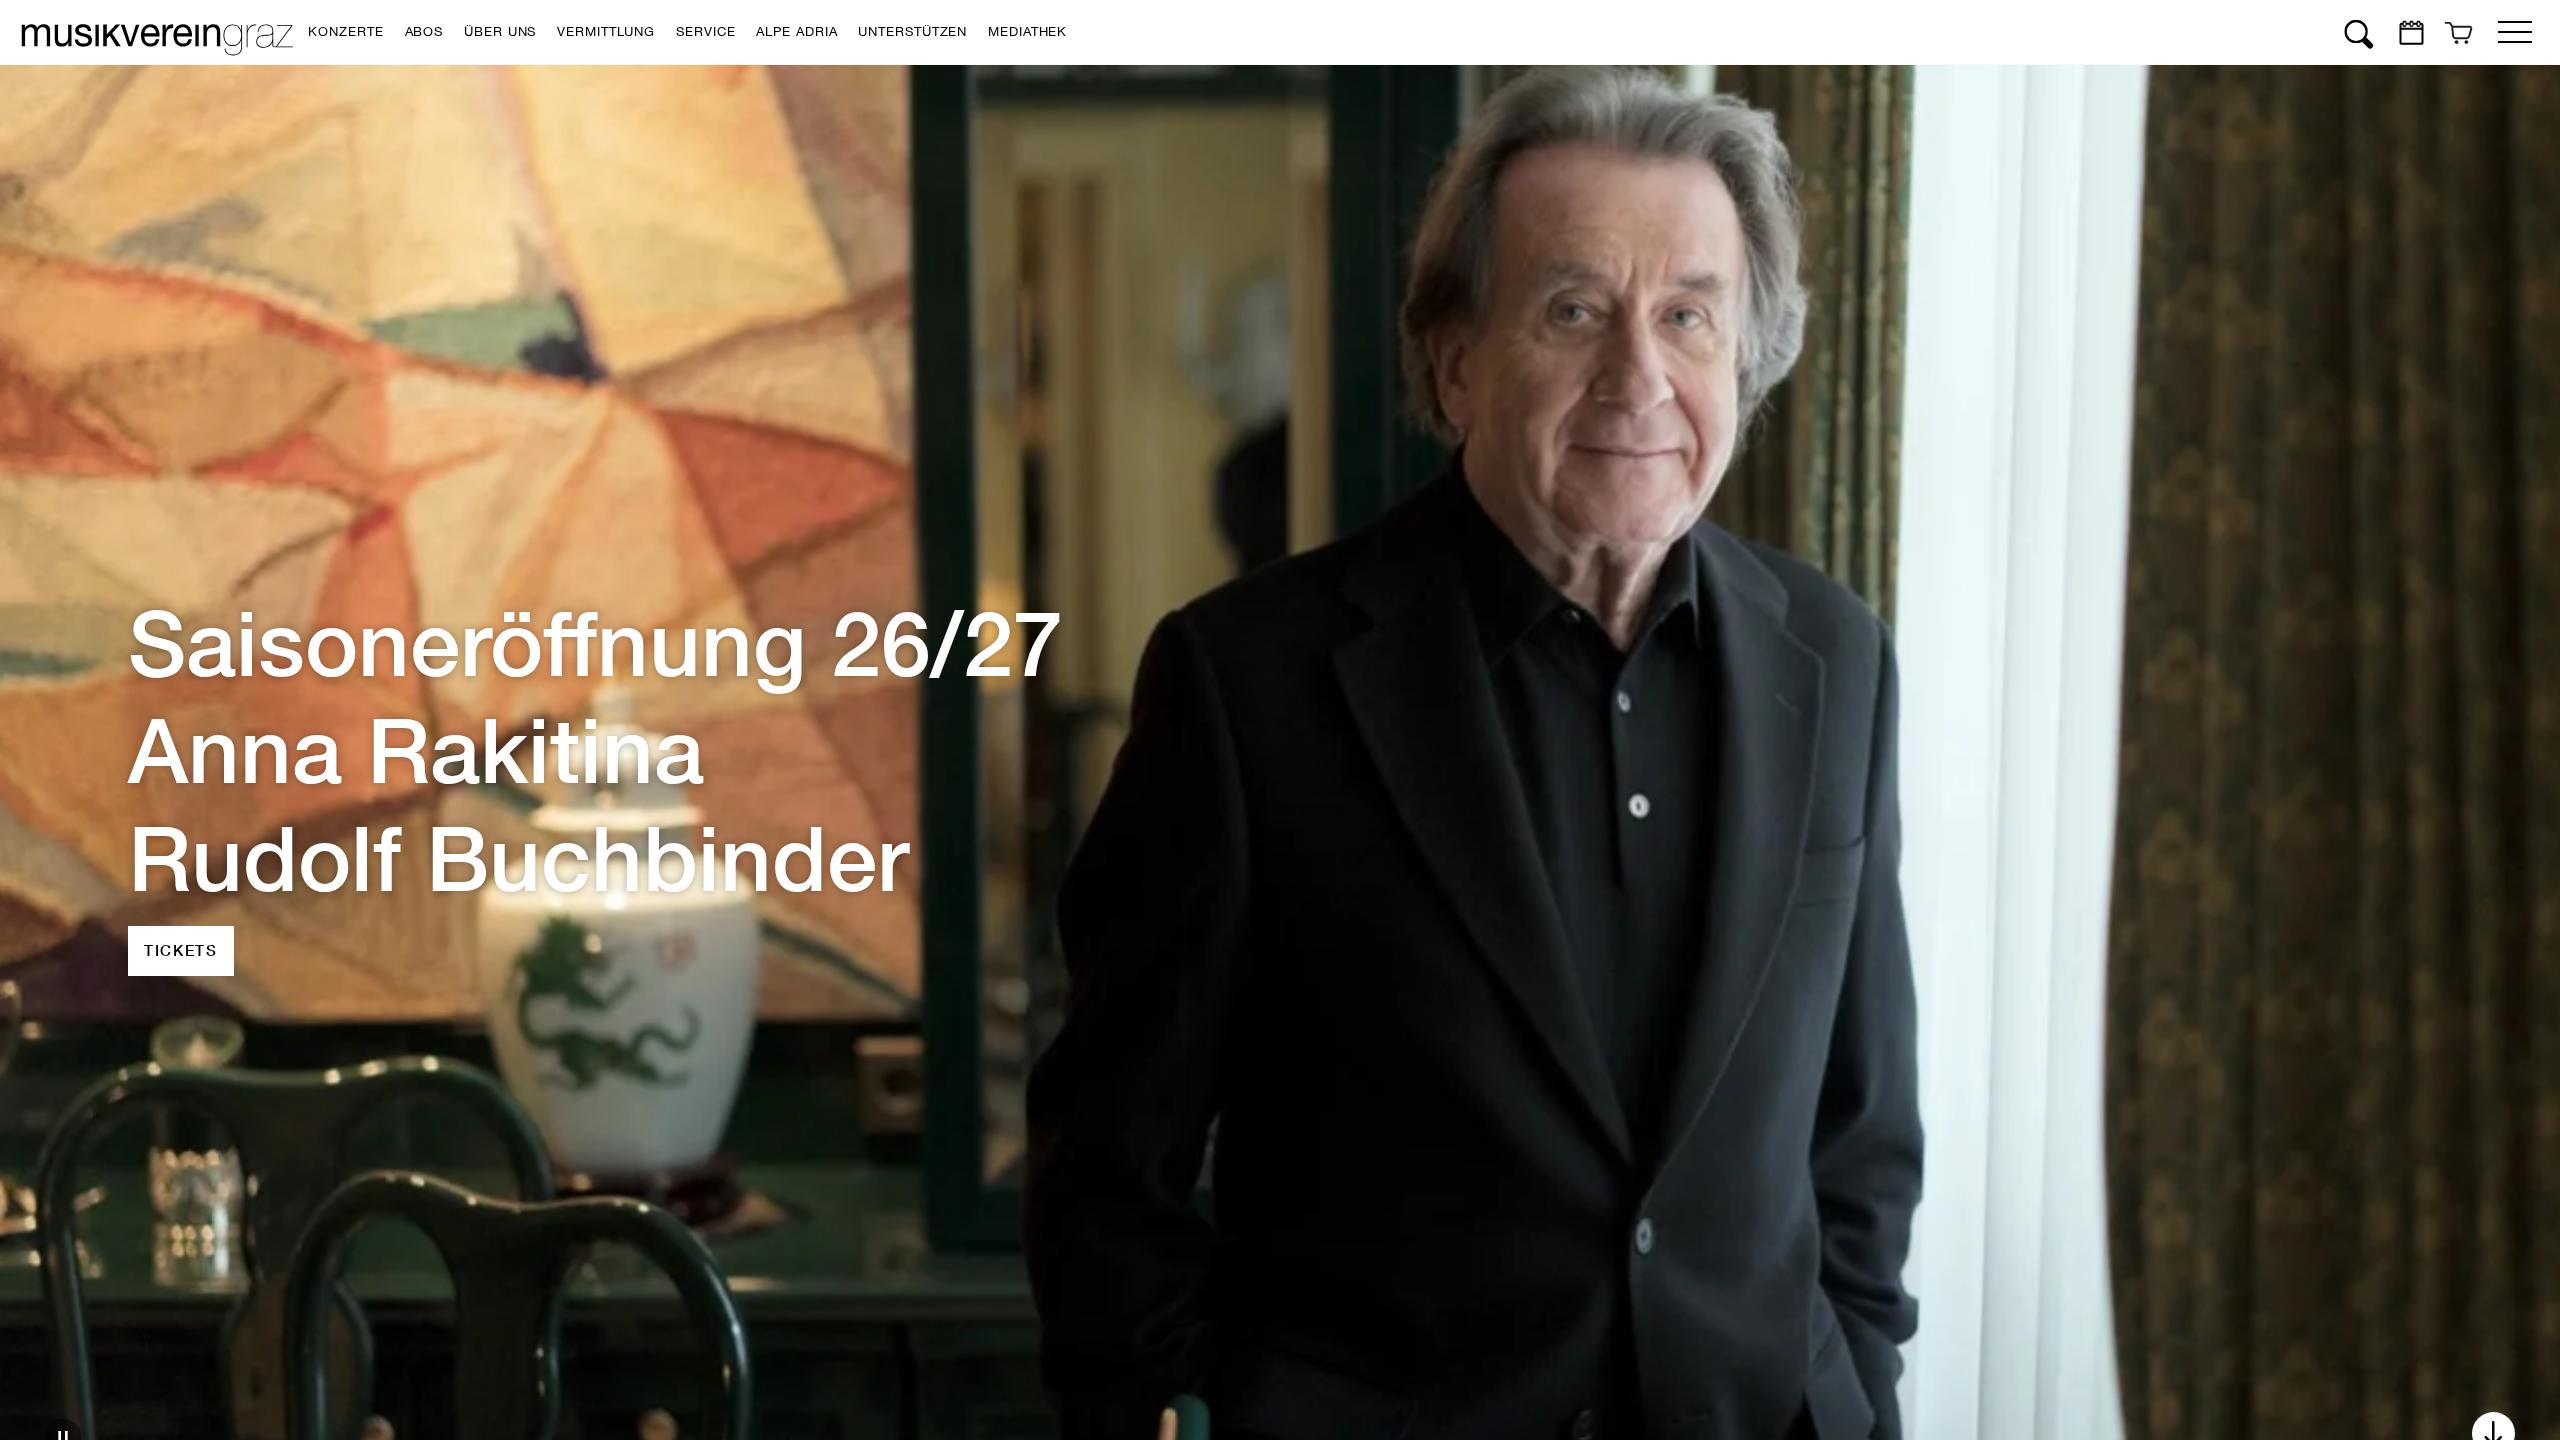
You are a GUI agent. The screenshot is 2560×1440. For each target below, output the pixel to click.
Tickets (181, 896)
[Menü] (2515, 28)
